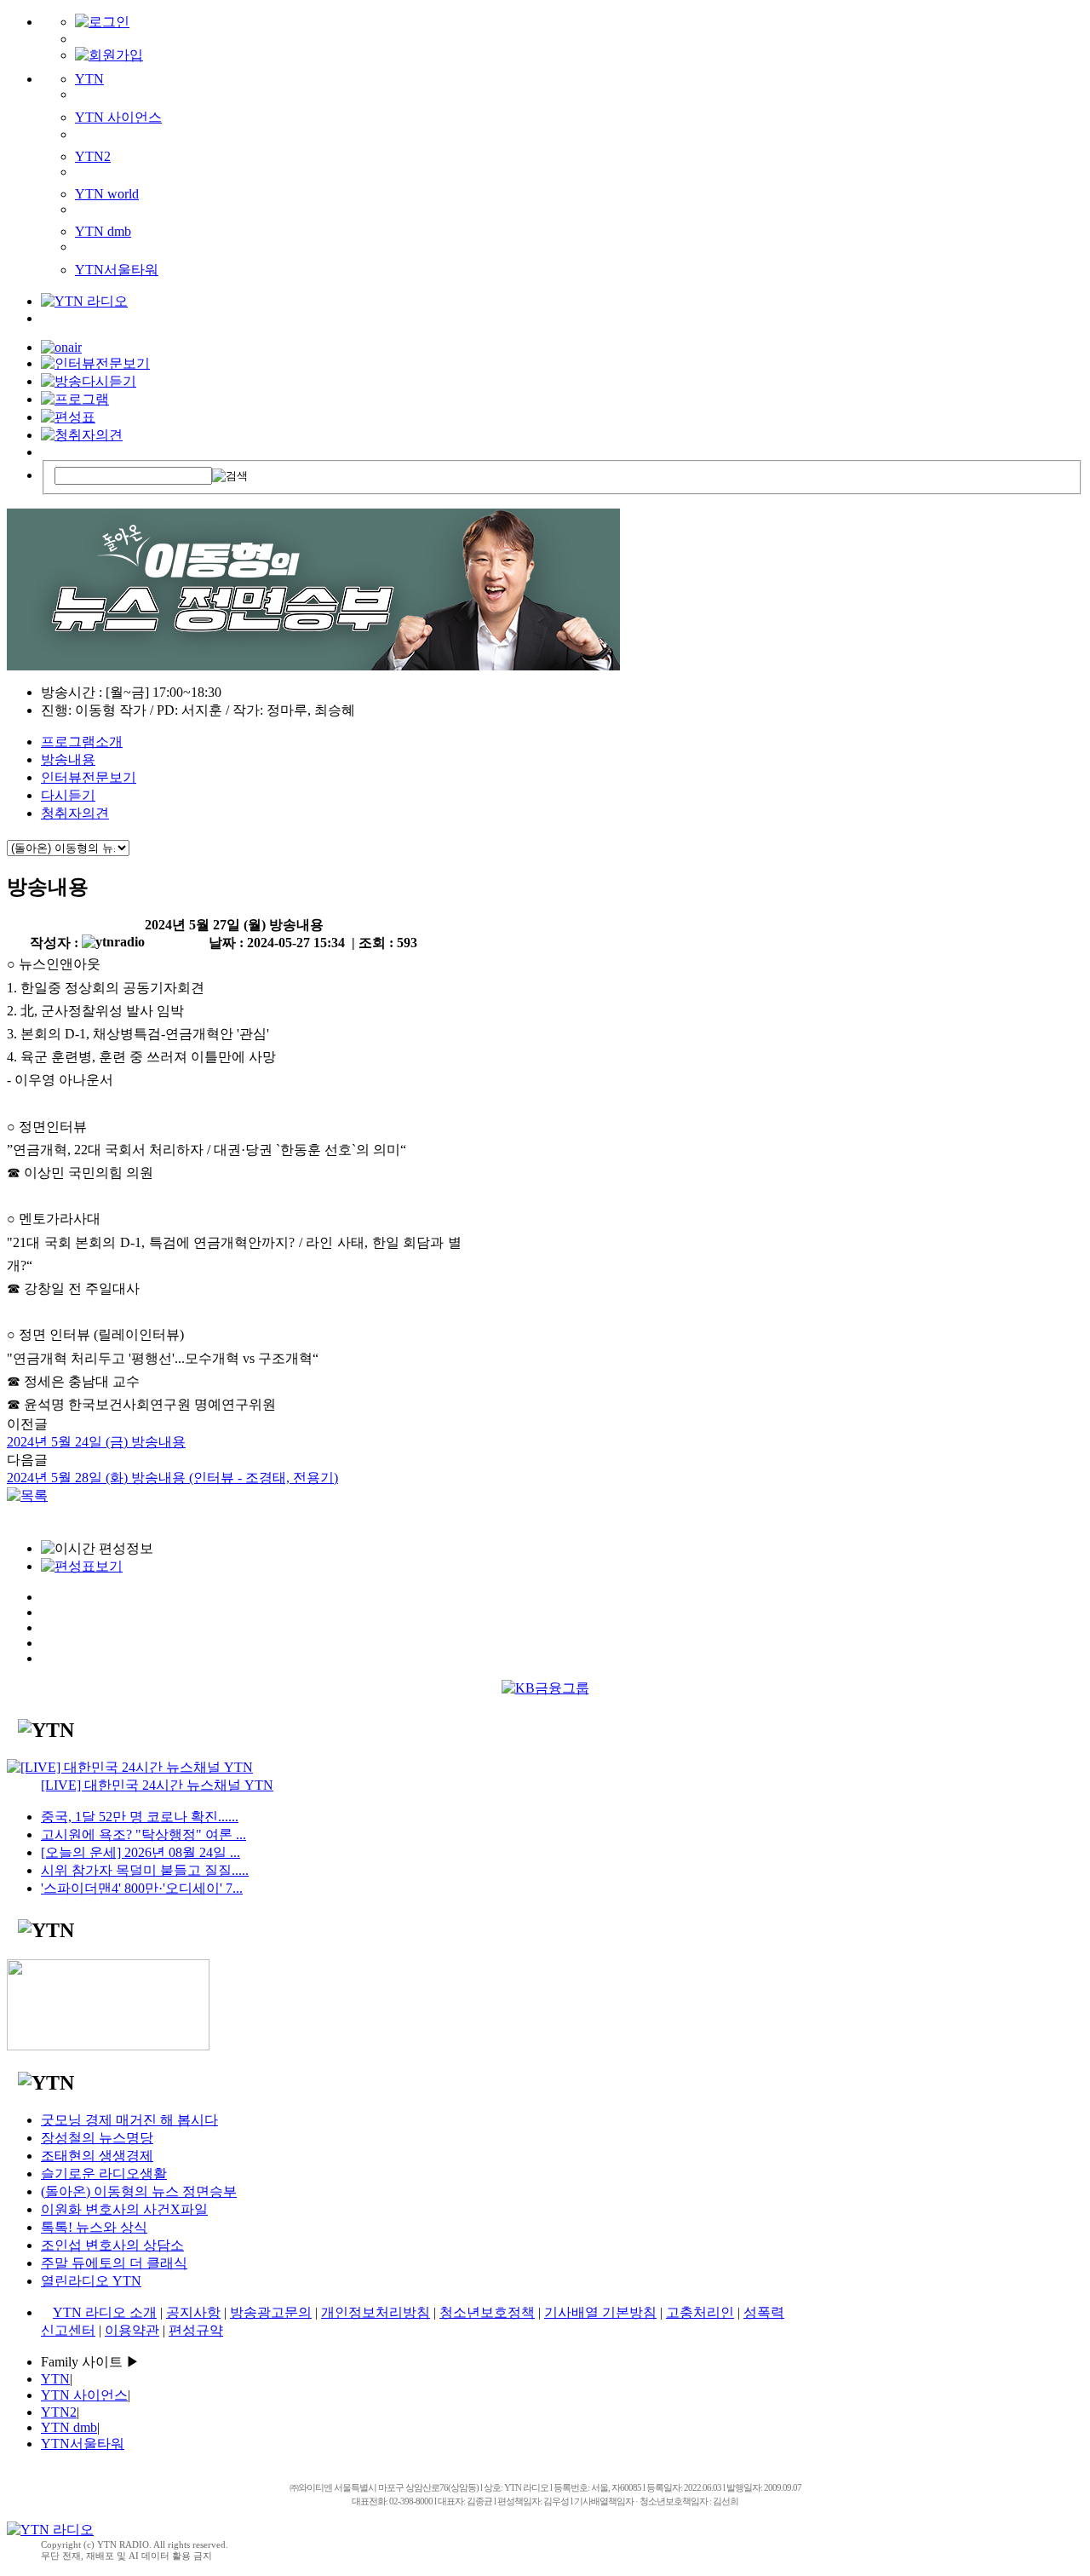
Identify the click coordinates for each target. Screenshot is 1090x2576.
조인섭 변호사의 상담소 (112, 2245)
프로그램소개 (82, 742)
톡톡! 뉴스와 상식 (94, 2227)
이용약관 (132, 2330)
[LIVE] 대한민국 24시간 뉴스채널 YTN (157, 1785)
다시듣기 (68, 795)
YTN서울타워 (117, 270)
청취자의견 (75, 813)
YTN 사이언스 (118, 117)
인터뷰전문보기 (89, 777)
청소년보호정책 (487, 2312)
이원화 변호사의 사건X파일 (124, 2209)
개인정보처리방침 (376, 2312)
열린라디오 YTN (91, 2281)
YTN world (107, 194)
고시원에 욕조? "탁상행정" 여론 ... (143, 1834)
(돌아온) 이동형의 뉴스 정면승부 (139, 2191)
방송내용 (68, 759)
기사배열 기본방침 (600, 2312)
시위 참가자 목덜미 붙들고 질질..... (145, 1870)
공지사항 (193, 2312)
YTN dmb (103, 231)
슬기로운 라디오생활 (104, 2173)
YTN (89, 79)
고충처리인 (700, 2312)
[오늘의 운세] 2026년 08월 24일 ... (141, 1852)
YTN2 (93, 156)
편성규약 (196, 2330)
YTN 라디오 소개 (105, 2312)
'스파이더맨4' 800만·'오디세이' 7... (142, 1888)
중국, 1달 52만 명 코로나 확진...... (140, 1817)
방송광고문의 (271, 2312)
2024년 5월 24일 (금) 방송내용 (96, 1442)
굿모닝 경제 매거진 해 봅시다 (129, 2120)
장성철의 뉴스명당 (97, 2138)
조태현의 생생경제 (97, 2156)
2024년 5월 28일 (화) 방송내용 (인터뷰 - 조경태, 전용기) (172, 1478)
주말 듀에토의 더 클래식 (114, 2263)
